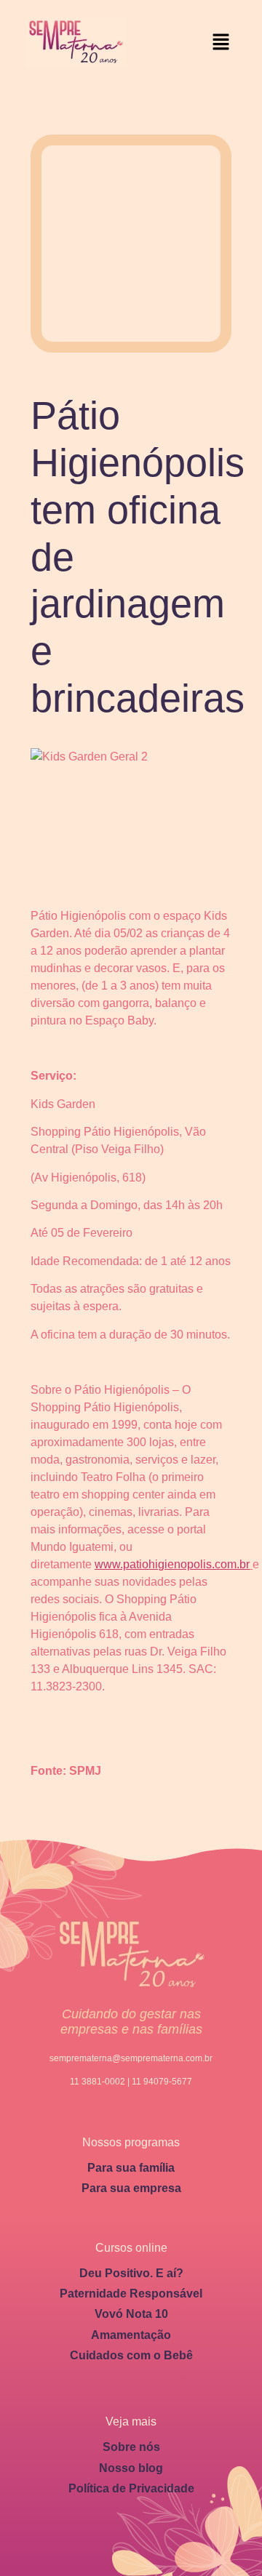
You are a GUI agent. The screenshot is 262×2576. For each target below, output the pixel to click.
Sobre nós (131, 2447)
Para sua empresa (131, 2188)
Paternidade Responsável (131, 2294)
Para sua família (131, 2168)
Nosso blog (131, 2468)
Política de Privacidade (131, 2488)
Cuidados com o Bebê (131, 2355)
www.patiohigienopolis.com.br (172, 1564)
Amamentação (131, 2335)
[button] (221, 43)
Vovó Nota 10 (131, 2314)
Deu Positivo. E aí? (131, 2273)
